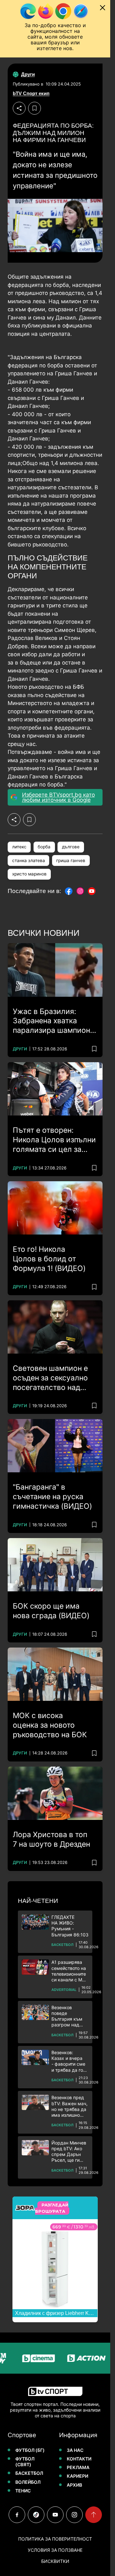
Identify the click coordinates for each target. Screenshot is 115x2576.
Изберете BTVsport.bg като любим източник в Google (58, 797)
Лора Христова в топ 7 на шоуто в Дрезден (51, 1839)
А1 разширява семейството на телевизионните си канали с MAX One (70, 1971)
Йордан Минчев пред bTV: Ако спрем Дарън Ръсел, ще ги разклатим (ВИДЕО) (69, 2152)
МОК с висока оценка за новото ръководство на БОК (50, 1725)
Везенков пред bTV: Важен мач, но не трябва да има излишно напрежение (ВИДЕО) (69, 2106)
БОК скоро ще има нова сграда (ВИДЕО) (51, 1611)
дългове (71, 847)
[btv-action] (74, 2358)
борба (44, 847)
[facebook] (17, 2515)
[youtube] (55, 2515)
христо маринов (29, 874)
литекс (19, 847)
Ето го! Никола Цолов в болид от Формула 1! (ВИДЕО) (49, 1259)
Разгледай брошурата (52, 2208)
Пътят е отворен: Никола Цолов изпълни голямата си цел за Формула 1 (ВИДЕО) (54, 1140)
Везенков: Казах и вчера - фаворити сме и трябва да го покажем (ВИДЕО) (68, 2061)
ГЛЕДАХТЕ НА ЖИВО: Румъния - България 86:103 (70, 1926)
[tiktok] (36, 2515)
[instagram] (74, 2515)
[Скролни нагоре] (94, 2515)
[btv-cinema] (26, 2358)
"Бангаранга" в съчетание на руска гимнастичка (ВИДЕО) (52, 1497)
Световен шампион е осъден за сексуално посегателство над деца (50, 1378)
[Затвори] (103, 8)
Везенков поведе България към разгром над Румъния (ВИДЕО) (67, 2016)
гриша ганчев (71, 860)
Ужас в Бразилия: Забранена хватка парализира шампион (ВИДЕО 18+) (51, 1021)
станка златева (29, 860)
